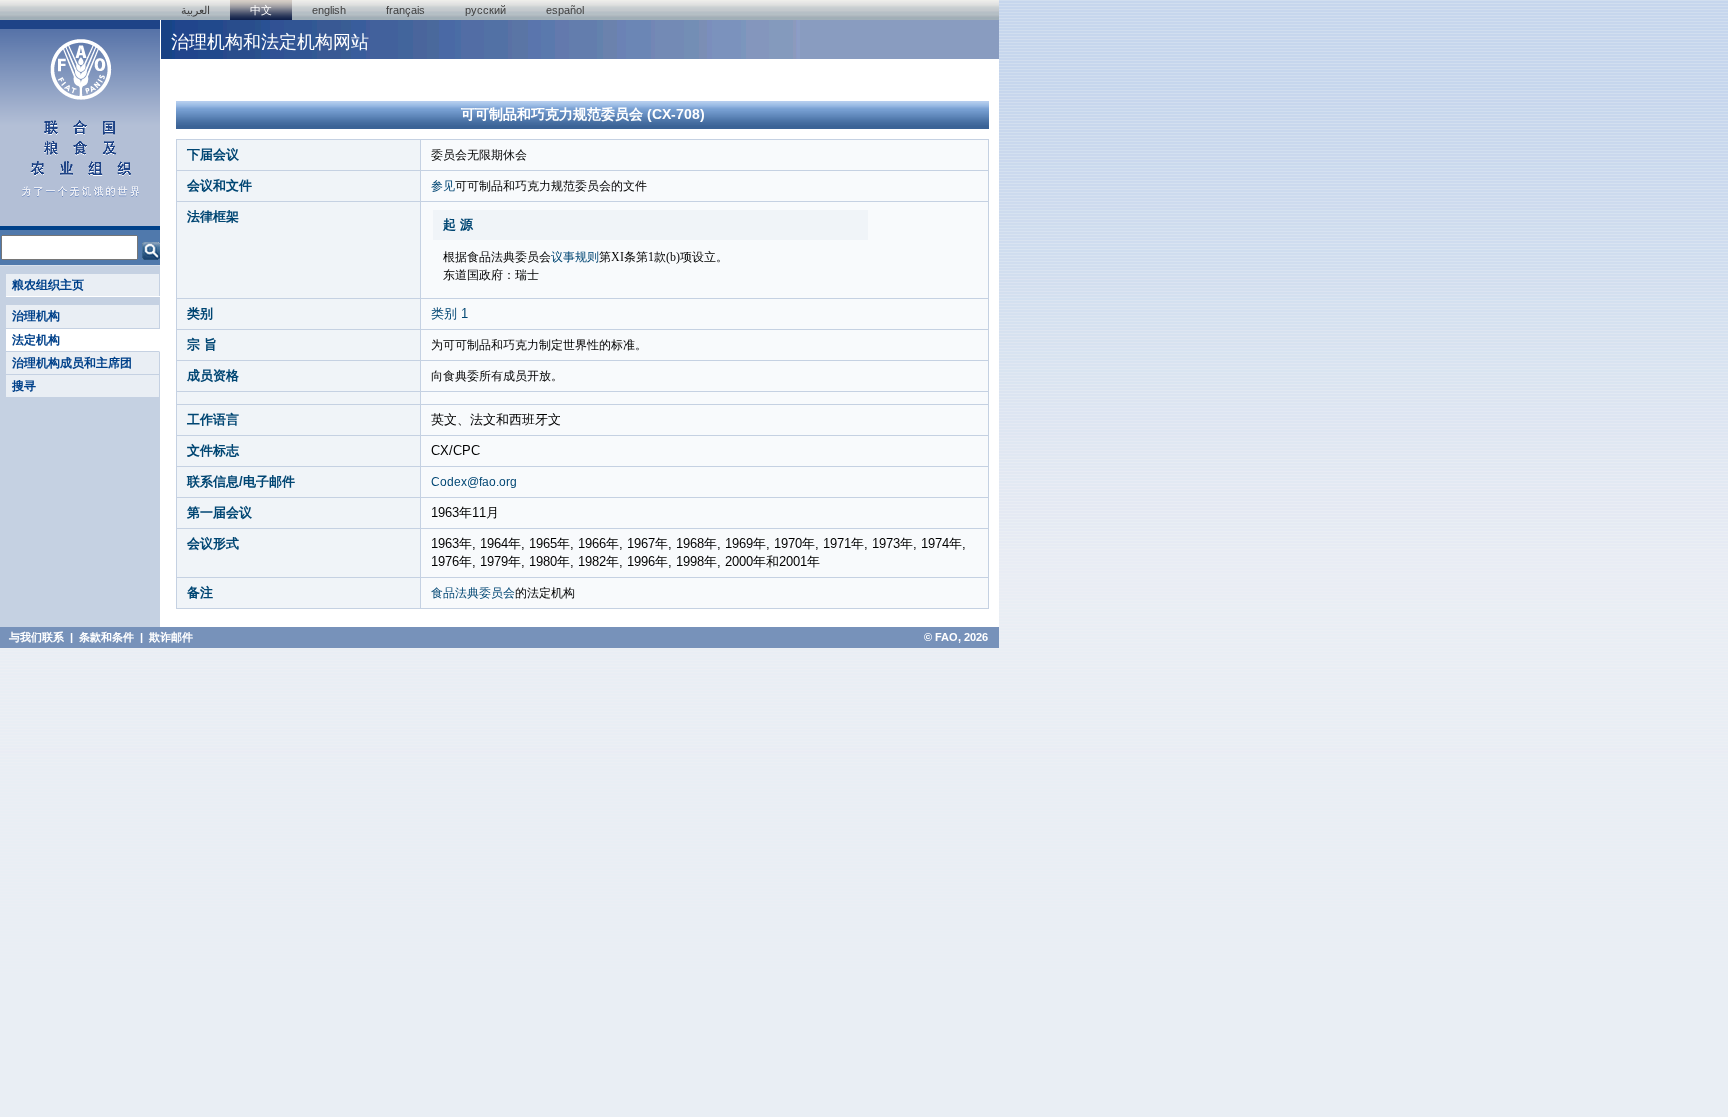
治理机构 (36, 316)
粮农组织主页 (48, 285)
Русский (485, 10)
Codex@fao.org (474, 482)
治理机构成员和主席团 (72, 363)
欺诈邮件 (171, 637)
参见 (443, 186)
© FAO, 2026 (956, 637)
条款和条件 (106, 637)
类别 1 (449, 313)
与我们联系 (36, 637)
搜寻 (24, 386)
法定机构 (36, 340)
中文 (261, 10)
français (405, 10)
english (329, 10)
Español (565, 10)
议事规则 (575, 257)
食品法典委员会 (473, 593)
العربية (195, 10)
